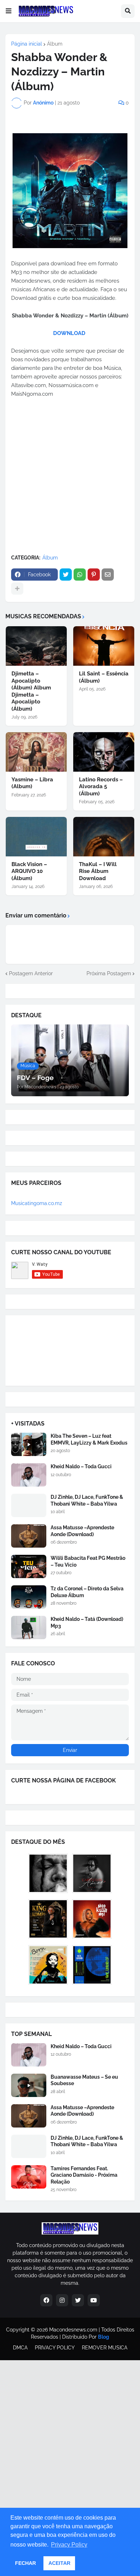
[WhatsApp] (80, 575)
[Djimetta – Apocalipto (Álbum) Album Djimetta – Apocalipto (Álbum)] (36, 646)
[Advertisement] (70, 477)
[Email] (108, 575)
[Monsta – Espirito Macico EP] (48, 1873)
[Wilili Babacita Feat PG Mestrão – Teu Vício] (29, 1566)
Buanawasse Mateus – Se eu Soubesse (84, 2080)
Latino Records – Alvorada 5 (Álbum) (101, 787)
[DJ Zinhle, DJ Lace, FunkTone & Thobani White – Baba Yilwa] (29, 1505)
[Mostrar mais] (17, 589)
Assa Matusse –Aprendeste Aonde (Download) (82, 1531)
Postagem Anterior (31, 973)
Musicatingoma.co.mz (37, 1203)
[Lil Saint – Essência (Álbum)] (104, 646)
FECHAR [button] (25, 2563)
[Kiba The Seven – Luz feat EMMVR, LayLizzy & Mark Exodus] (29, 1444)
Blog (104, 2337)
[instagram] (62, 2300)
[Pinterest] (94, 575)
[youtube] (94, 2300)
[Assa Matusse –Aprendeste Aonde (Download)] (29, 1536)
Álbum (55, 44)
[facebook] (46, 2300)
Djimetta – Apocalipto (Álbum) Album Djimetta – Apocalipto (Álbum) (31, 691)
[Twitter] (66, 575)
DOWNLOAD (69, 333)
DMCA (20, 2348)
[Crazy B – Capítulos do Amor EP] (92, 1873)
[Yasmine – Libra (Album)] (36, 752)
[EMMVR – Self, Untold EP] (92, 1965)
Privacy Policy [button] (69, 2545)
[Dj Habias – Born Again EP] (48, 1965)
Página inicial (27, 44)
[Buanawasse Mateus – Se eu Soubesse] (29, 2085)
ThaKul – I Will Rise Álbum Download (98, 871)
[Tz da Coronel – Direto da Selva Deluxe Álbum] (29, 1597)
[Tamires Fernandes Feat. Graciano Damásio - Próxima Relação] (29, 2177)
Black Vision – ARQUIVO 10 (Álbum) (29, 871)
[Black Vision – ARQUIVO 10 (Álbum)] (36, 837)
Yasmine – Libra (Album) (32, 783)
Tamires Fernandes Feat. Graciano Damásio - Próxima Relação (84, 2175)
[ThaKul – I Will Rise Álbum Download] (104, 837)
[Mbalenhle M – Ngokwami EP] (92, 1919)
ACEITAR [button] (59, 2563)
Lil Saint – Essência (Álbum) (104, 677)
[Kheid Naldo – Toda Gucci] (29, 1475)
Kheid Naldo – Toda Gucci (81, 1466)
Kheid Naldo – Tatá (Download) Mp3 (87, 1622)
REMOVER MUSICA (105, 2348)
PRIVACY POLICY (55, 2348)
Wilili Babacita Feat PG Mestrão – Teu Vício (88, 1561)
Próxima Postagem (109, 973)
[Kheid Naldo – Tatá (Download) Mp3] (29, 1628)
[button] (9, 11)
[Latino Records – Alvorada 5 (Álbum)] (104, 752)
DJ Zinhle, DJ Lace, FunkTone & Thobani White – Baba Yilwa (87, 1500)
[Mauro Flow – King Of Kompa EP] (48, 1919)
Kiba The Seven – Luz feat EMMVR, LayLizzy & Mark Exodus (89, 1439)
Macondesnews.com (73, 2330)
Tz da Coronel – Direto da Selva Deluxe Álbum (87, 1592)
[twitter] (78, 2300)
